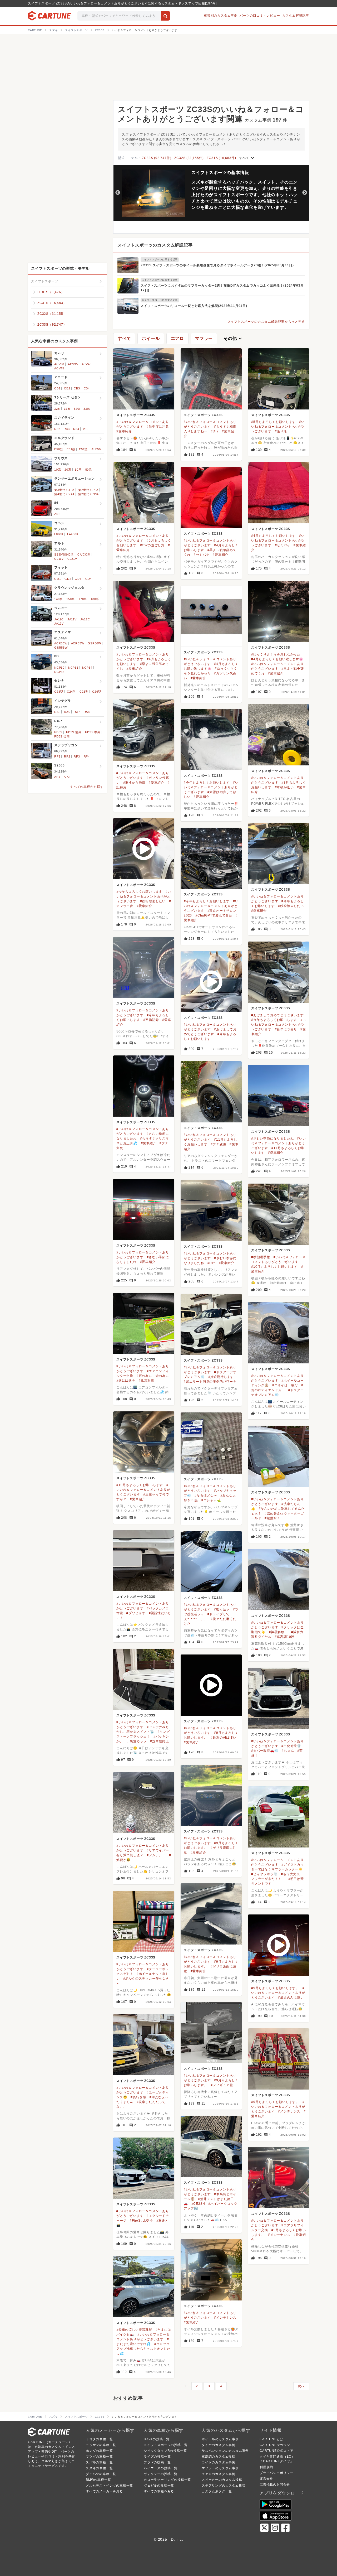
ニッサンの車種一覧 (101, 2445)
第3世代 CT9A (64, 490)
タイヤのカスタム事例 (219, 2445)
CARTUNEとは (271, 2439)
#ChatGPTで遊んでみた (214, 915)
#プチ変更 (218, 1144)
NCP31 (73, 668)
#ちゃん (288, 1751)
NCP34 (87, 668)
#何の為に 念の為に (153, 1376)
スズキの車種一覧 (99, 2468)
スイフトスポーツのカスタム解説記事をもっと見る (266, 322)
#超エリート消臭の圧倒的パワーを (210, 1382)
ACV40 (87, 364)
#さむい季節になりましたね (272, 1139)
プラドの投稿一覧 (157, 2462)
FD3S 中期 (93, 732)
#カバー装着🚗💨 (265, 1751)
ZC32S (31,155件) (189, 158)
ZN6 (57, 514)
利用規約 (266, 2467)
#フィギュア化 (222, 2085)
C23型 (59, 692)
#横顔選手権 (261, 1257)
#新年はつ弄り (286, 1029)
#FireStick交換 (141, 2221)
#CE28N (198, 2204)
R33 (67, 429)
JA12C (85, 619)
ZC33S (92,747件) (157, 158)
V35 (86, 429)
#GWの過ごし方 (152, 545)
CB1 (57, 388)
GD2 (68, 579)
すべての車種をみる (159, 2491)
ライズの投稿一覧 (157, 2457)
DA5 (57, 712)
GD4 (89, 579)
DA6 (67, 712)
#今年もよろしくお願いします (207, 783)
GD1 (58, 579)
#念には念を (126, 1381)
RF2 (67, 756)
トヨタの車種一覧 (99, 2439)
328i (57, 409)
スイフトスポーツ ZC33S (136, 415)
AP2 (67, 777)
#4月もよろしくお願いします (273, 536)
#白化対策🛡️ (291, 1746)
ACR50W (61, 643)
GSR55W (61, 648)
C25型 (84, 692)
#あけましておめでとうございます (277, 1015)
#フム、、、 (156, 1855)
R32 (57, 429)
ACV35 (73, 364)
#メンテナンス (289, 2111)
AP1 (57, 777)
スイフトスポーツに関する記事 (160, 259)
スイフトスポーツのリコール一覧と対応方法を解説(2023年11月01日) (194, 306)
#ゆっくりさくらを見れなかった (276, 654)
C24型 (71, 692)
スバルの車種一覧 (99, 2462)
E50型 (59, 449)
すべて (247, 158)
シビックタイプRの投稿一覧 (165, 2451)
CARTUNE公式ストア (277, 2451)
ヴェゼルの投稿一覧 (159, 2486)
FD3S (58, 732)
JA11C (59, 619)
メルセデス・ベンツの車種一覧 (109, 2486)
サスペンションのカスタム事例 (225, 2451)
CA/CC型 (84, 554)
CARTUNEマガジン (275, 2445)
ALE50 (96, 449)
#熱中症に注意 (158, 427)
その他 (233, 339)
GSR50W (94, 643)
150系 (71, 599)
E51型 (71, 449)
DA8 (87, 712)
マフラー (204, 338)
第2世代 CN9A (88, 494)
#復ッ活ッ (222, 1609)
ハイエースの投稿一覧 (161, 2468)
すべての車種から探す (87, 787)
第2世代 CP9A (88, 490)
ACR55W (78, 643)
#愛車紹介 (124, 431)
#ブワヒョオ (136, 1613)
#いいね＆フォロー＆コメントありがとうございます (278, 427)
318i (67, 409)
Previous (118, 193)
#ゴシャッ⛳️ (211, 1500)
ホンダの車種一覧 (99, 2451)
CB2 (67, 388)
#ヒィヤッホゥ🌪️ (264, 1874)
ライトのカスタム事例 (219, 2462)
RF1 (57, 756)
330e (87, 409)
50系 (89, 470)
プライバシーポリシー (276, 2473)
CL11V (59, 559)
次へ (301, 2386)
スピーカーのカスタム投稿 (222, 2480)
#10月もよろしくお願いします (274, 1267)
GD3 (78, 579)
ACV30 (59, 364)
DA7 (77, 712)
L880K (59, 534)
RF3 (77, 756)
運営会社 (266, 2479)
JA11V (72, 619)
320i (77, 409)
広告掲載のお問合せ (275, 2485)
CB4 (87, 388)
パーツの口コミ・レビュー (260, 16)
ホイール (151, 338)
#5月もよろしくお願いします (273, 422)
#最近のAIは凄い (223, 1738)
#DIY (215, 431)
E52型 (83, 449)
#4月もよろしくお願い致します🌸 (277, 659)
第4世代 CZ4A (64, 494)
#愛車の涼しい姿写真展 (134, 2330)
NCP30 (59, 668)
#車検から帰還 (134, 783)
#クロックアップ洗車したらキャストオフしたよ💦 (143, 2349)
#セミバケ (283, 545)
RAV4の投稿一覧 (157, 2439)
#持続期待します (221, 1377)
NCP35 (59, 672)
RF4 (87, 756)
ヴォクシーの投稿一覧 (161, 2474)
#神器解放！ (278, 1632)
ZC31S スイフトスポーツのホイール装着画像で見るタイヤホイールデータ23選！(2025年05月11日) (217, 265)
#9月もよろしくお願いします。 (275, 1988)
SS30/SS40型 (64, 554)
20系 (68, 470)
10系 (58, 470)
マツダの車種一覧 (99, 2457)
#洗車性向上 (160, 1741)
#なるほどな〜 (206, 1496)
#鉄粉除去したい (153, 901)
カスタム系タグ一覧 (217, 2491)
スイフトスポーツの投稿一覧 (166, 2445)
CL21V (72, 559)
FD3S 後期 (62, 736)
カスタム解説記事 (296, 16)
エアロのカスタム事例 (219, 2474)
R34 (76, 429)
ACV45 (59, 368)
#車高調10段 (285, 1637)
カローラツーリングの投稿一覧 (167, 2480)
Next (305, 193)
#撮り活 (281, 431)
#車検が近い (284, 787)
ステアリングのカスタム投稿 (224, 2486)
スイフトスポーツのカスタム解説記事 (155, 245)
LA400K (73, 534)
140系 (58, 599)
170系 (83, 599)
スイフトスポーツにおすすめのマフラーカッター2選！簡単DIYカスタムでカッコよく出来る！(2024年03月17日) (222, 288)
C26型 (97, 692)
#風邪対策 (147, 1381)
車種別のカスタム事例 (221, 16)
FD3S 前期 (74, 732)
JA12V (59, 624)
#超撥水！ (272, 1518)
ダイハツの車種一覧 (101, 2474)
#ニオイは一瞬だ (285, 1385)
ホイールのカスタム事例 (220, 2439)
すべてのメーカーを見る (104, 2491)
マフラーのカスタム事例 (220, 2468)
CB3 (77, 388)
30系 (78, 470)
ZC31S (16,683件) (221, 158)
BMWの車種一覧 (98, 2480)
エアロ (177, 338)
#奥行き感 (138, 2097)
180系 (95, 599)
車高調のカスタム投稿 (219, 2457)
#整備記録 (151, 1020)
